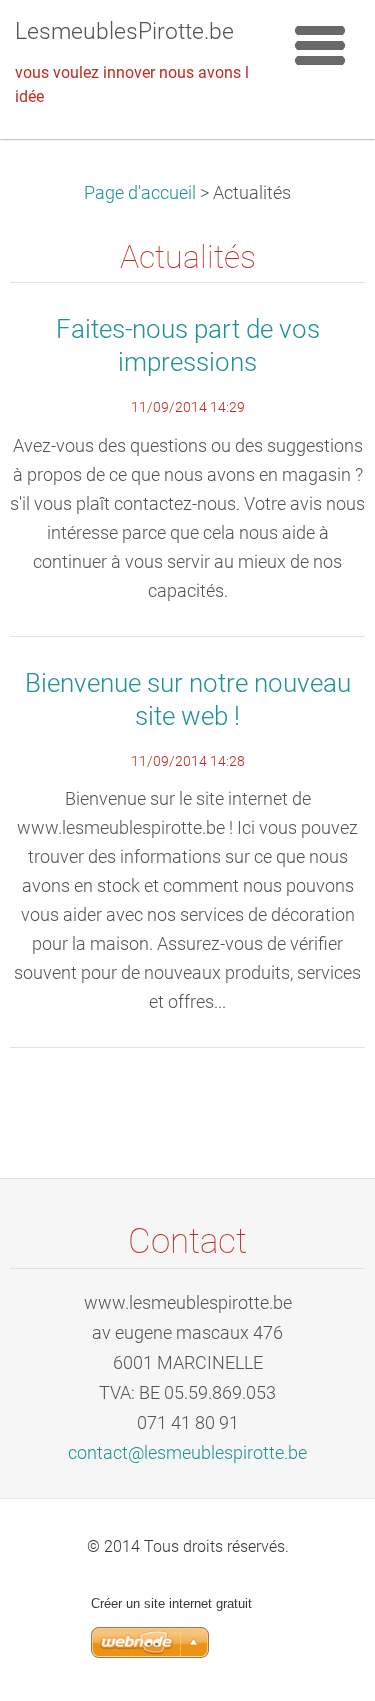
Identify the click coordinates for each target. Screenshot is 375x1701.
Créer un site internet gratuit (171, 1603)
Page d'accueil (140, 193)
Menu (320, 45)
